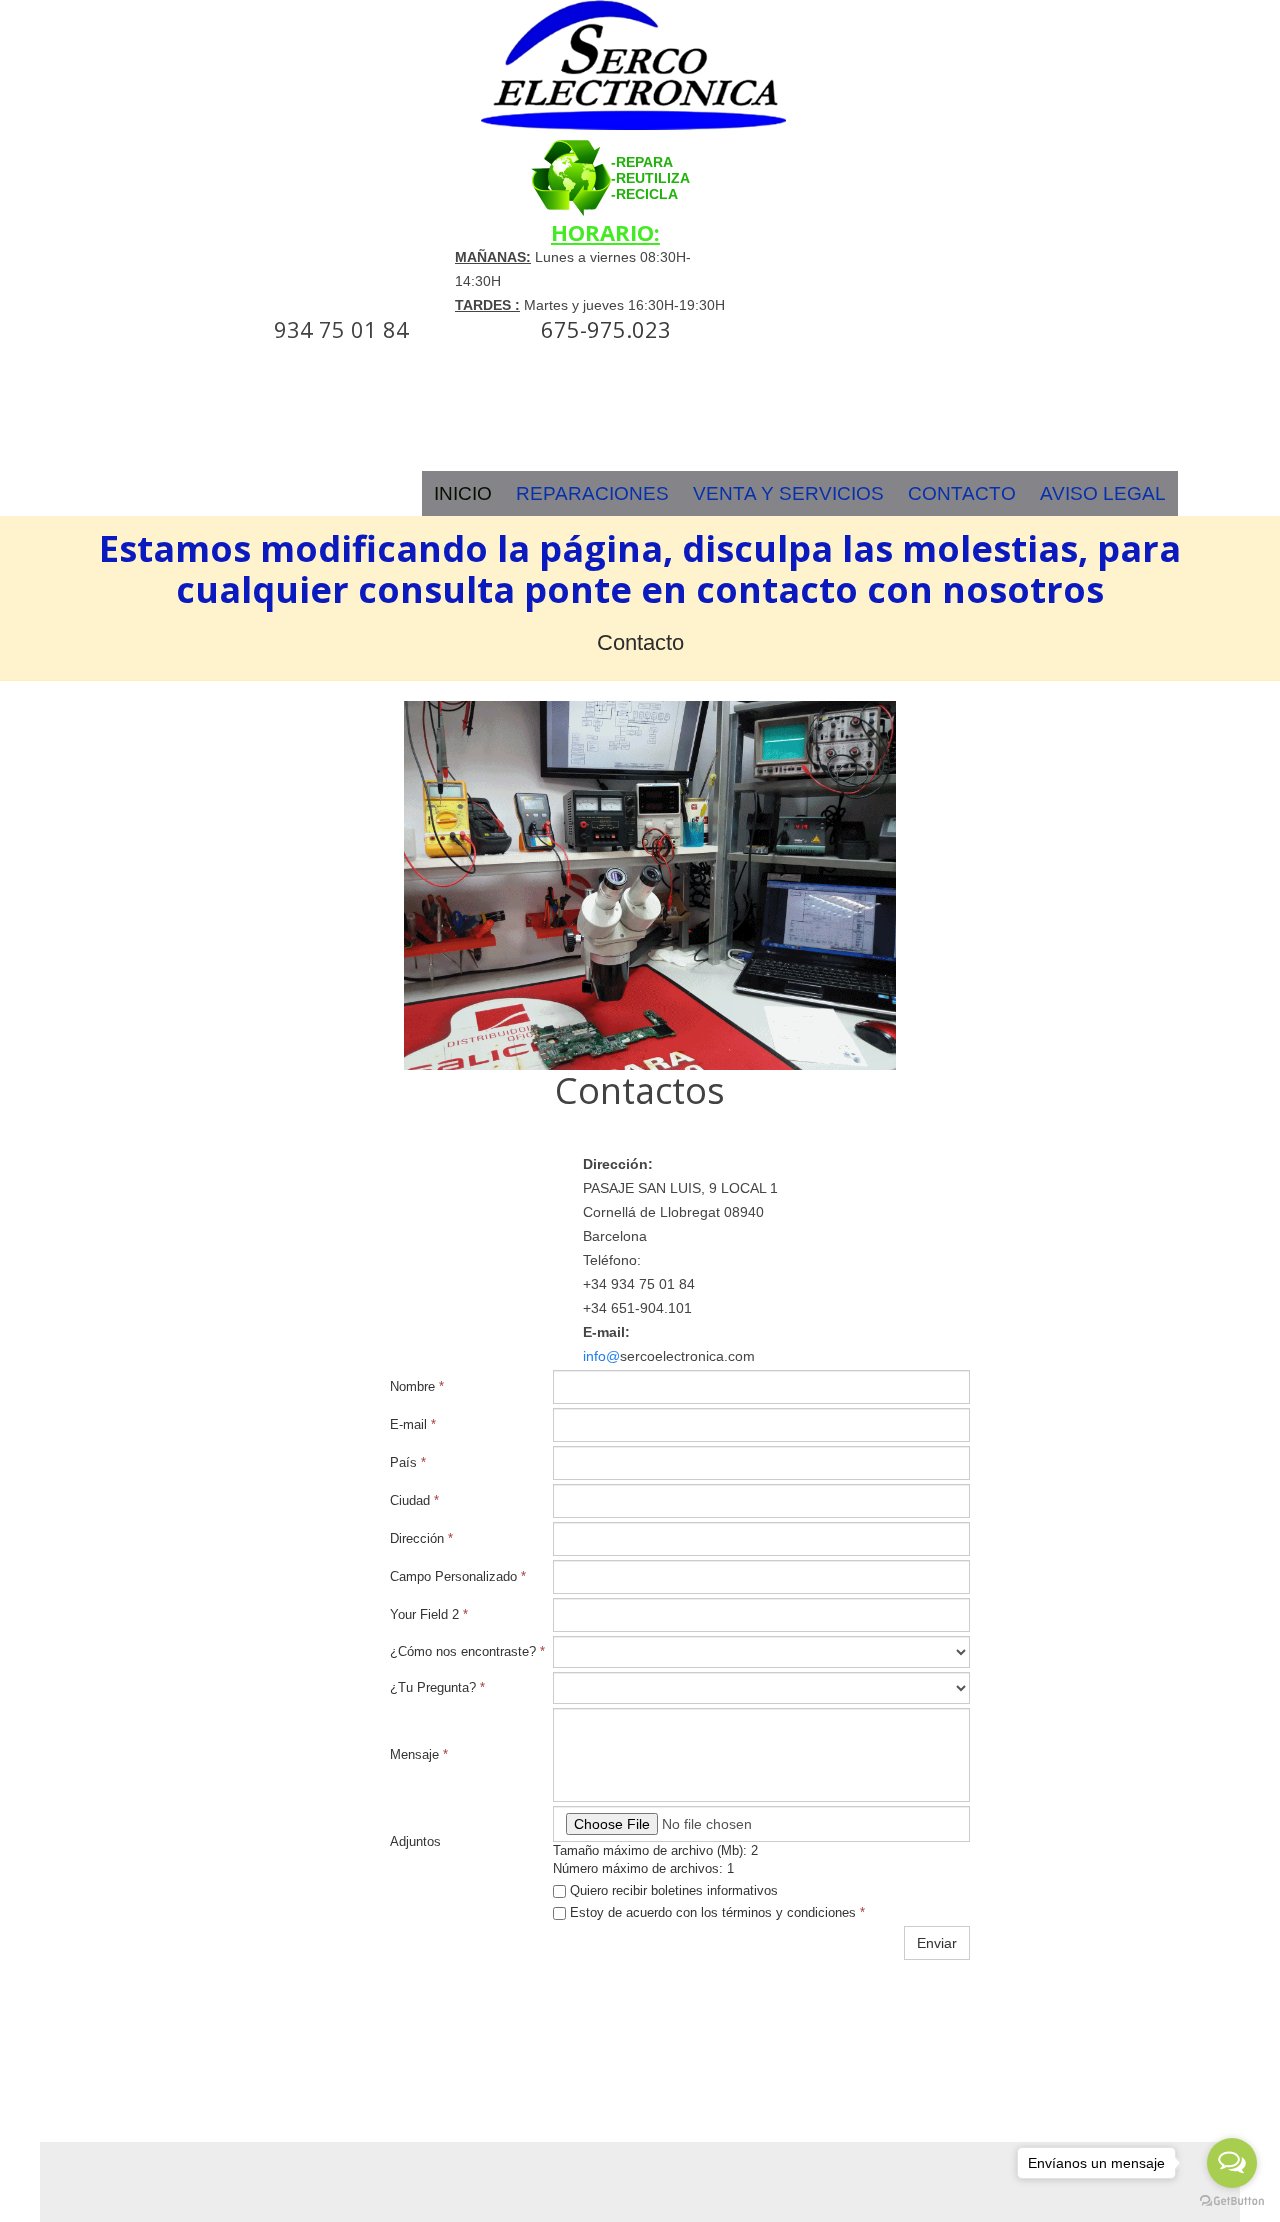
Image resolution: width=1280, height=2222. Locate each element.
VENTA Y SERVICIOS (788, 493)
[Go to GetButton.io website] (1232, 2201)
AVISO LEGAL (1103, 493)
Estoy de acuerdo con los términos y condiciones (715, 1912)
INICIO (463, 493)
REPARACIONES (592, 493)
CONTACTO (962, 493)
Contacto (640, 642)
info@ (601, 1356)
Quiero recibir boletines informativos (672, 1890)
